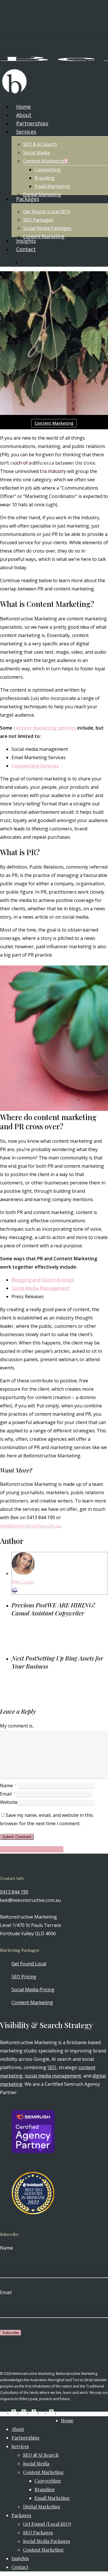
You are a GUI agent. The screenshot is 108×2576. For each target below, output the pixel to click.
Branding (45, 2489)
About (18, 2429)
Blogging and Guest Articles (43, 1280)
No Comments (54, 470)
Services (20, 2446)
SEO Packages (38, 2532)
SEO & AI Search (41, 2455)
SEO (52, 2067)
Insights (20, 2558)
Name (8, 1786)
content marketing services (45, 728)
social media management (53, 2076)
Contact (20, 2567)
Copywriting (48, 2481)
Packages (21, 2515)
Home (67, 2420)
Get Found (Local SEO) (47, 2524)
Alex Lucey (23, 462)
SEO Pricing (24, 1977)
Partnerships (25, 2438)
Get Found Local (29, 1964)
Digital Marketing (42, 2507)
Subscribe (11, 2333)
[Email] (15, 1590)
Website (9, 1802)
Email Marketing (52, 2498)
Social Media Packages (47, 2541)
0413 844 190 (14, 1892)
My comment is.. (17, 1726)
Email (8, 1794)
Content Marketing (54, 423)
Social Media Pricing (33, 1990)
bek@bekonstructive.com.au (30, 1526)
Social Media (36, 2464)
